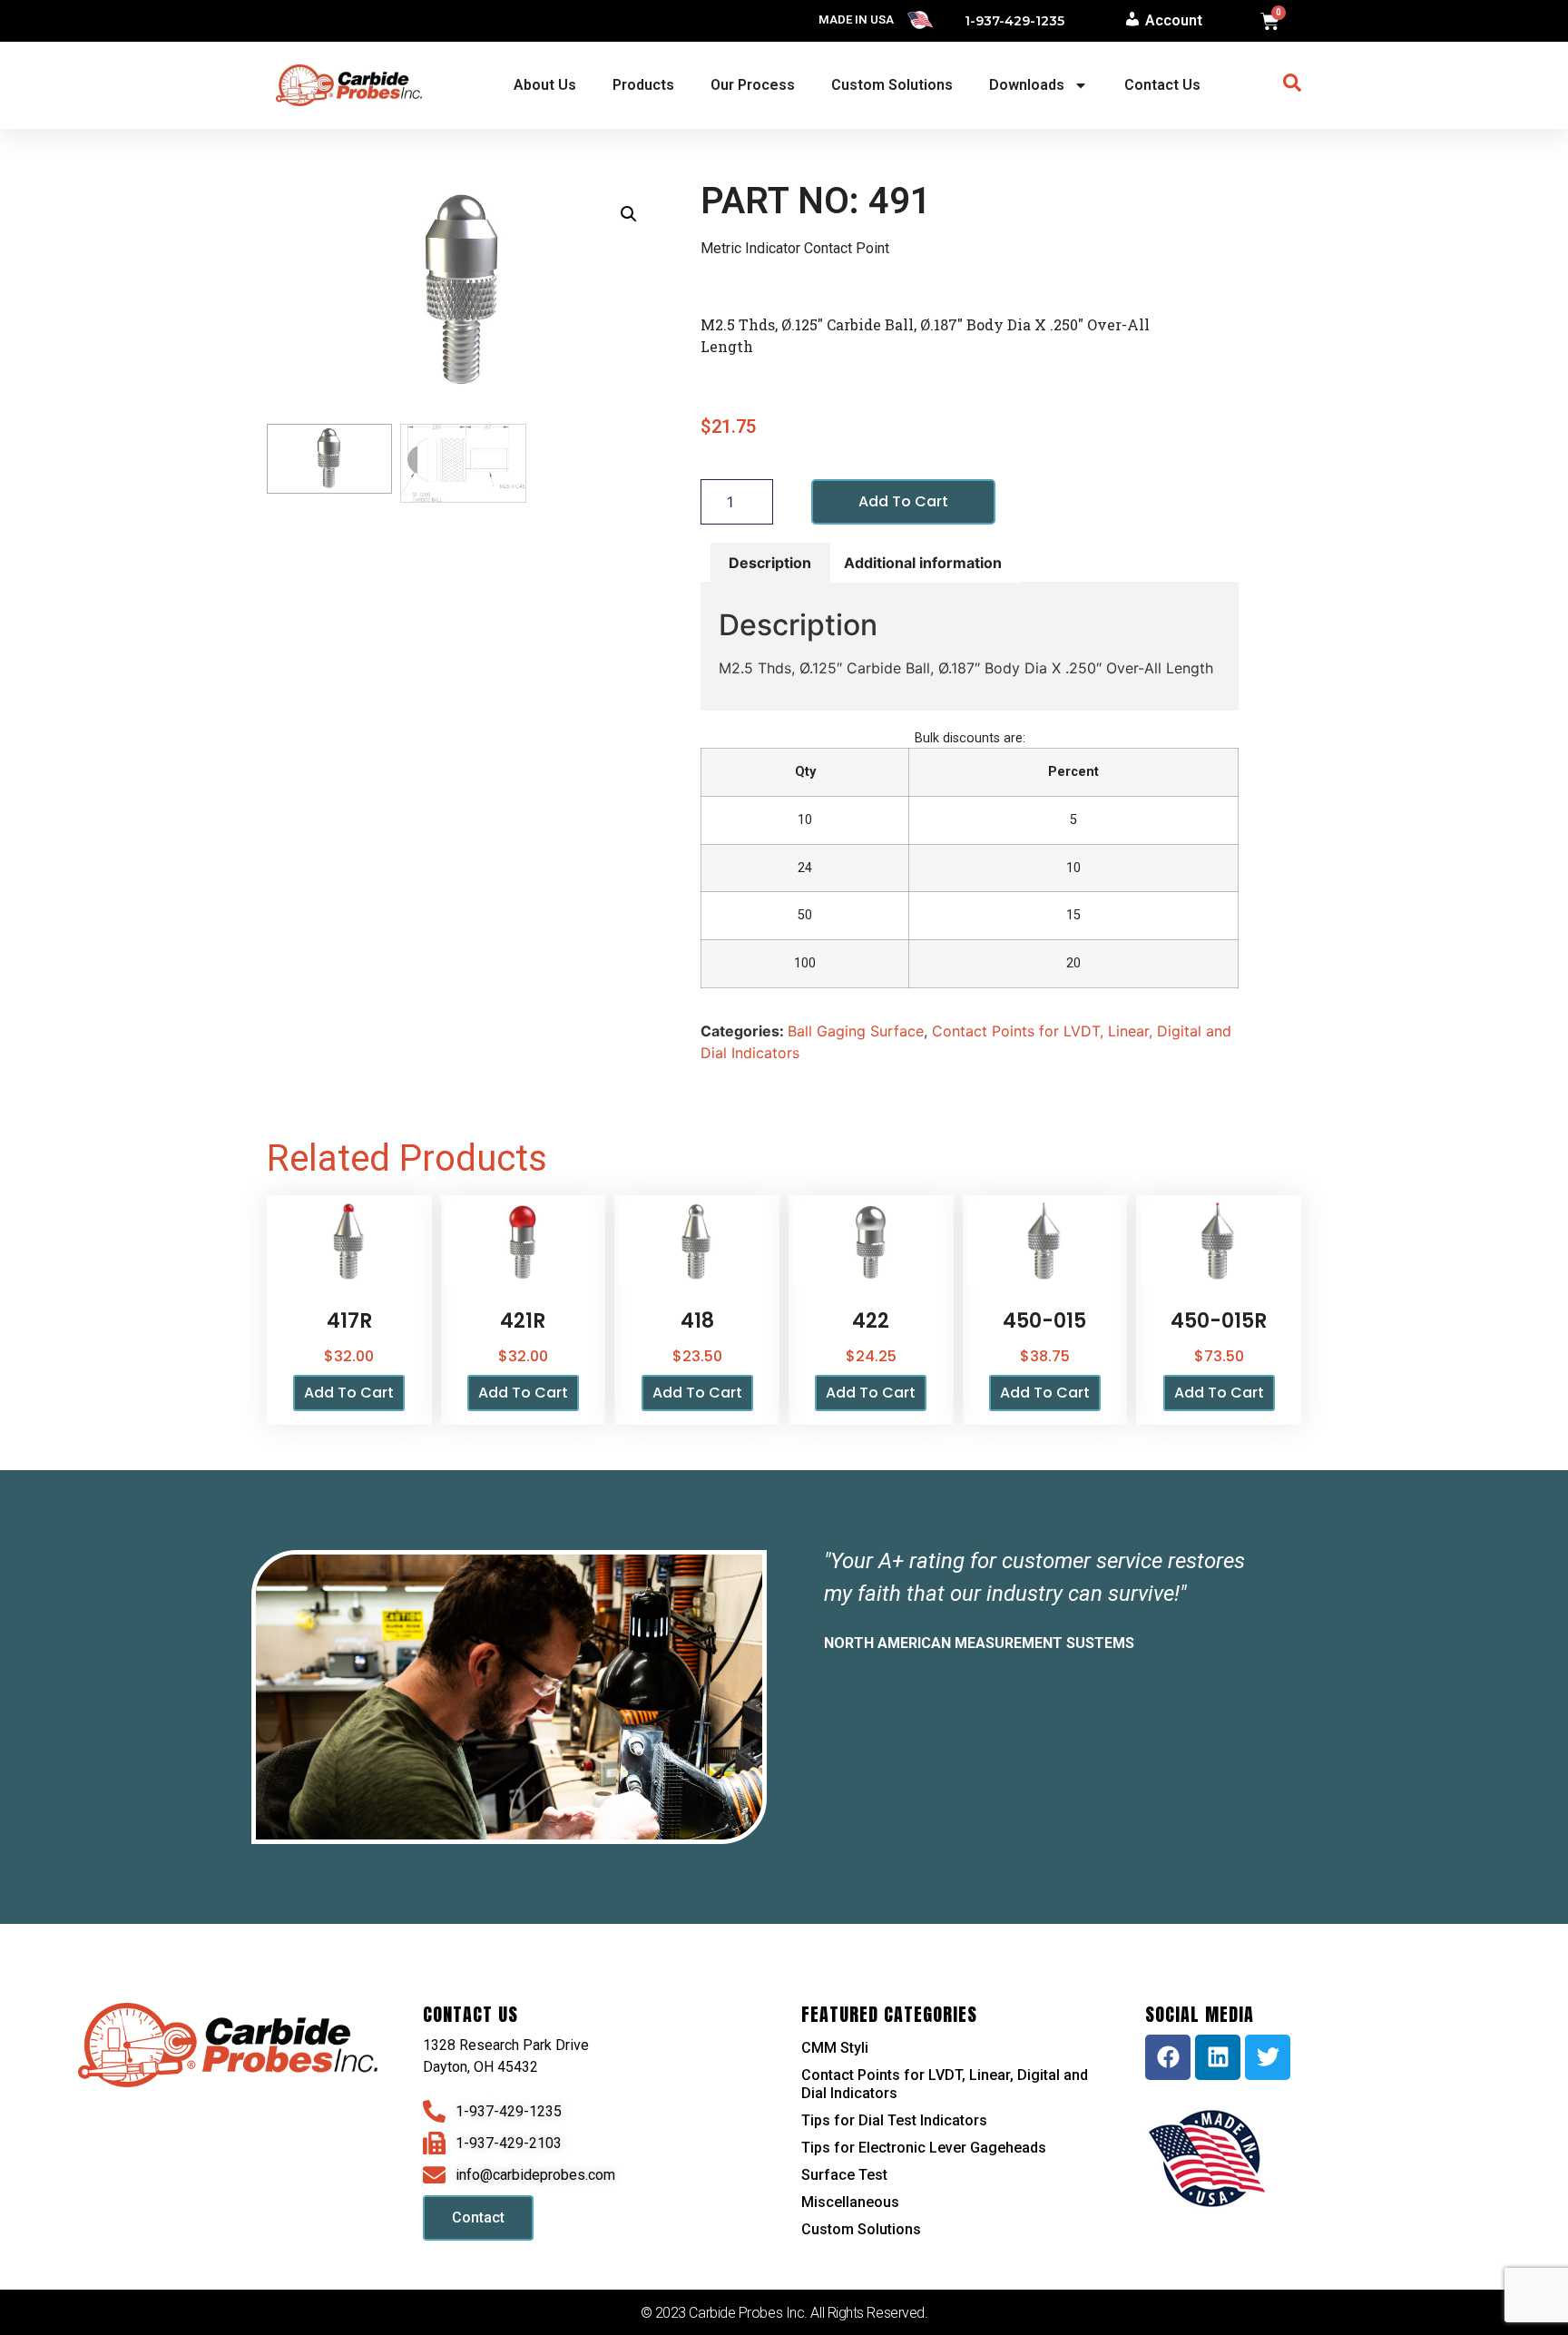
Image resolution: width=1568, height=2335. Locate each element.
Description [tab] (770, 563)
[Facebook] (1168, 2057)
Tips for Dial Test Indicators (894, 2120)
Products (643, 85)
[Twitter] (1268, 2057)
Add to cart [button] (349, 1393)
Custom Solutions (892, 85)
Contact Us (1162, 85)
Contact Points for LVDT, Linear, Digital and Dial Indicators (945, 2084)
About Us (545, 85)
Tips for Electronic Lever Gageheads (924, 2148)
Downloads (1027, 85)
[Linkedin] (1218, 2057)
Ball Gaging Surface (856, 1031)
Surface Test (844, 2175)
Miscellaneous (850, 2202)
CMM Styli (835, 2048)
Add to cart (903, 501)
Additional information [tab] (923, 563)
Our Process (753, 85)
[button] (629, 214)
